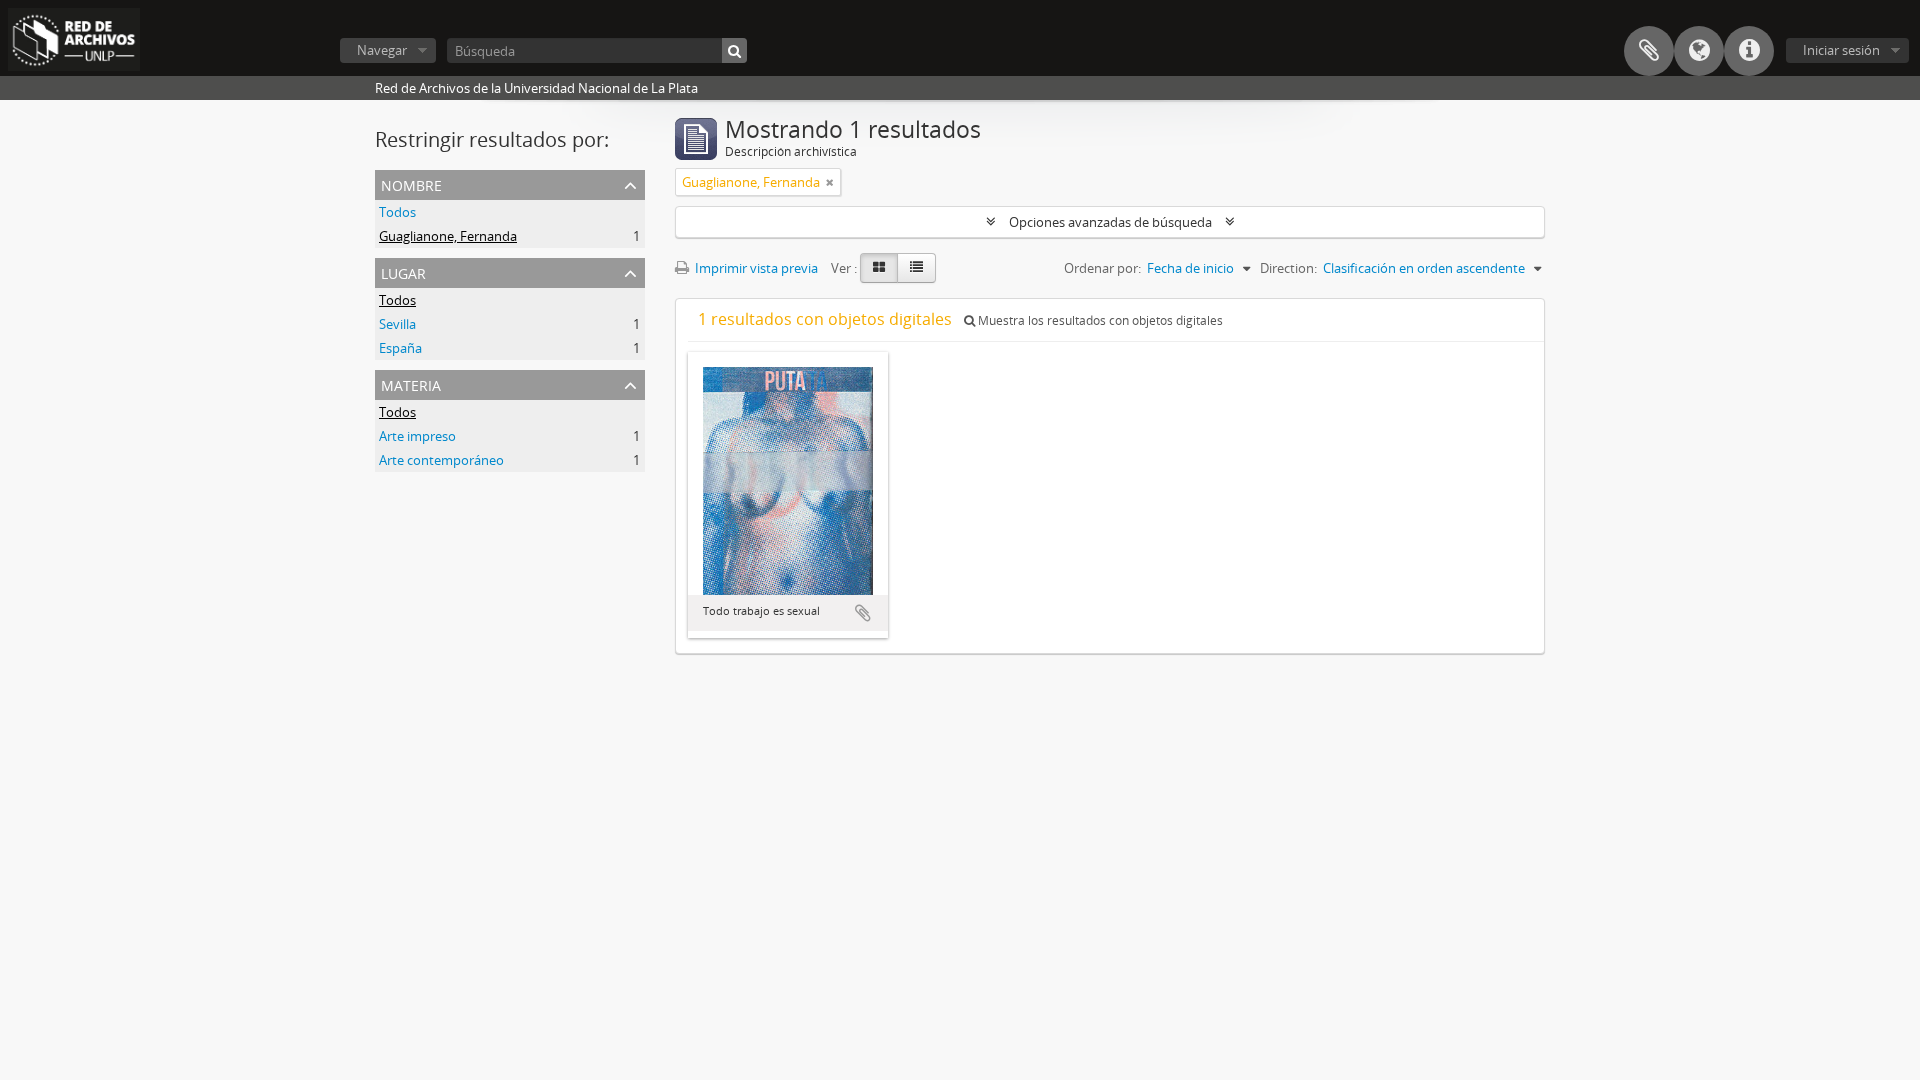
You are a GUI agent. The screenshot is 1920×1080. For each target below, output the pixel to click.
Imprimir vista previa (755, 268)
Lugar (403, 271)
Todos (397, 212)
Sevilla (397, 324)
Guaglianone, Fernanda (448, 236)
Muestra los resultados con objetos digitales (1099, 320)
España (400, 348)
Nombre (411, 183)
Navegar (382, 50)
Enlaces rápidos (1749, 51)
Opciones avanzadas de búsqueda (1110, 222)
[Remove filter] (830, 182)
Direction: (1288, 268)
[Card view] (879, 268)
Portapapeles (1649, 51)
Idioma (1699, 51)
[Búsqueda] (734, 50)
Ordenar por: (1102, 268)
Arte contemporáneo (441, 460)
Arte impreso (417, 436)
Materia (411, 383)
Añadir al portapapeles (863, 613)
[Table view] (916, 268)
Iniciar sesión (1841, 50)
